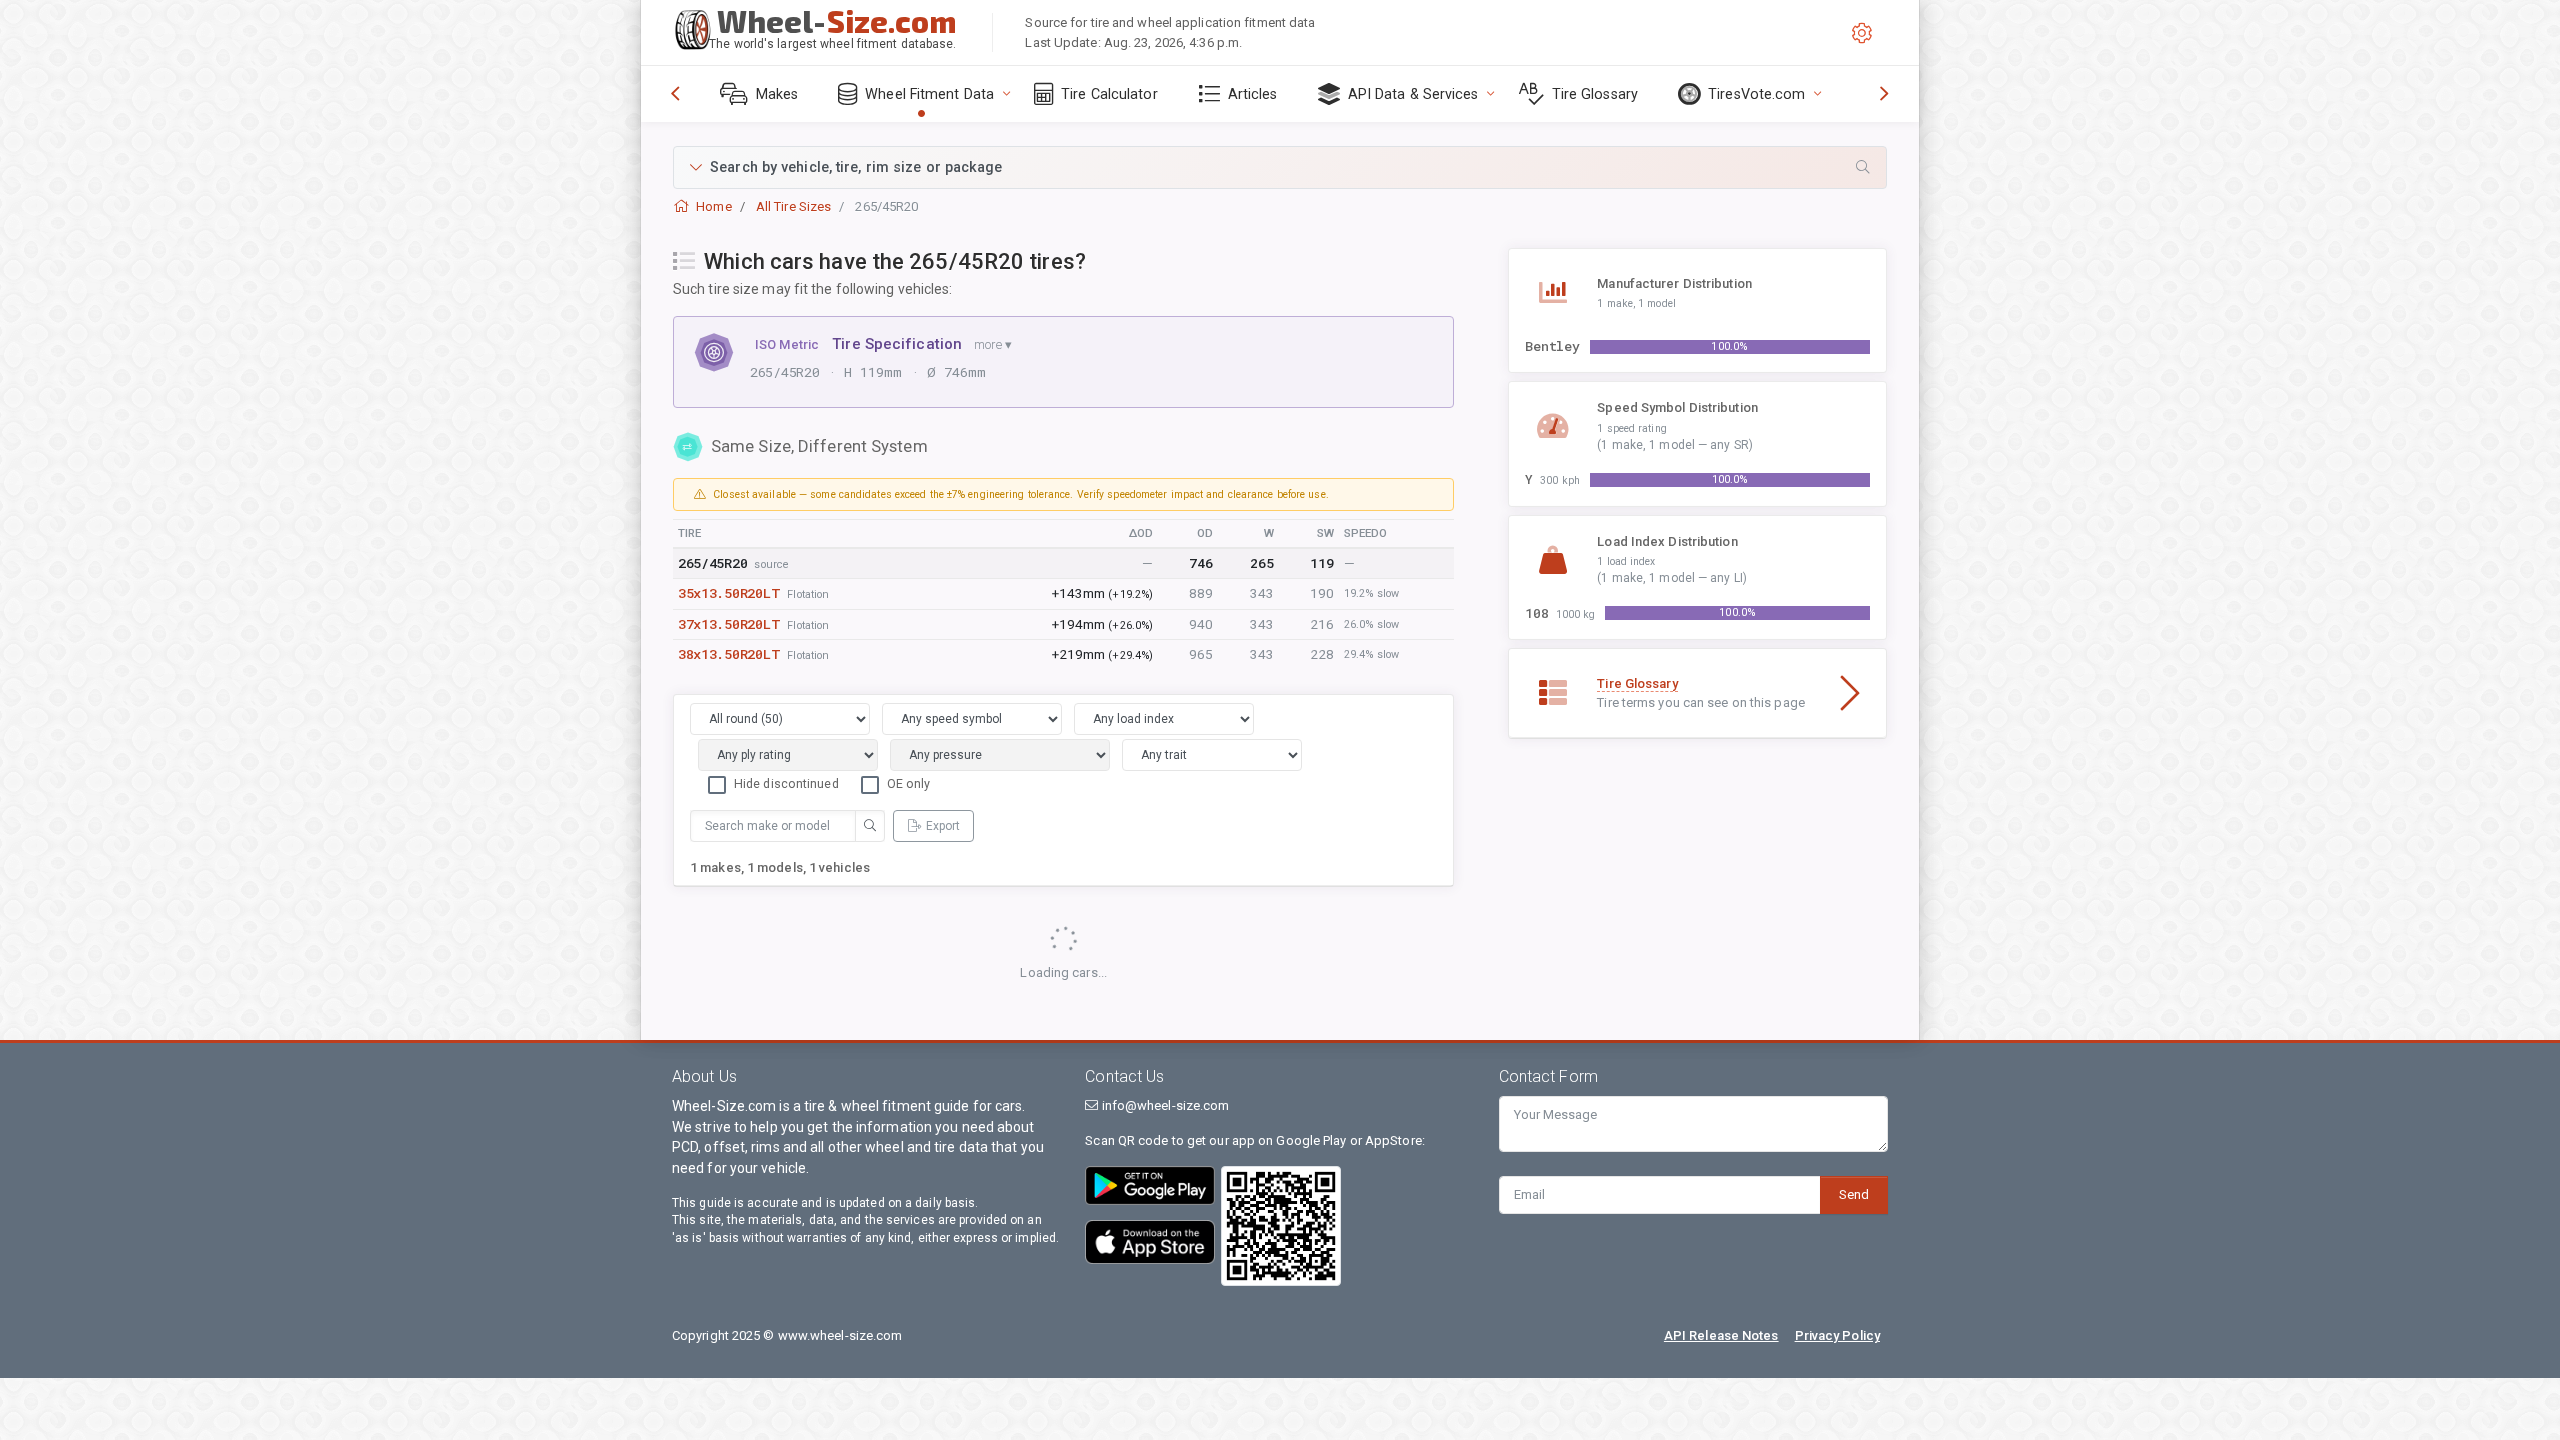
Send (1854, 1194)
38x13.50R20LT (729, 654)
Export (943, 826)
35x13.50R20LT (729, 593)
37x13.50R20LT (729, 624)
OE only (909, 783)
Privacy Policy (1837, 1335)
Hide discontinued (786, 783)
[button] (1280, 167)
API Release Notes (1721, 1335)
